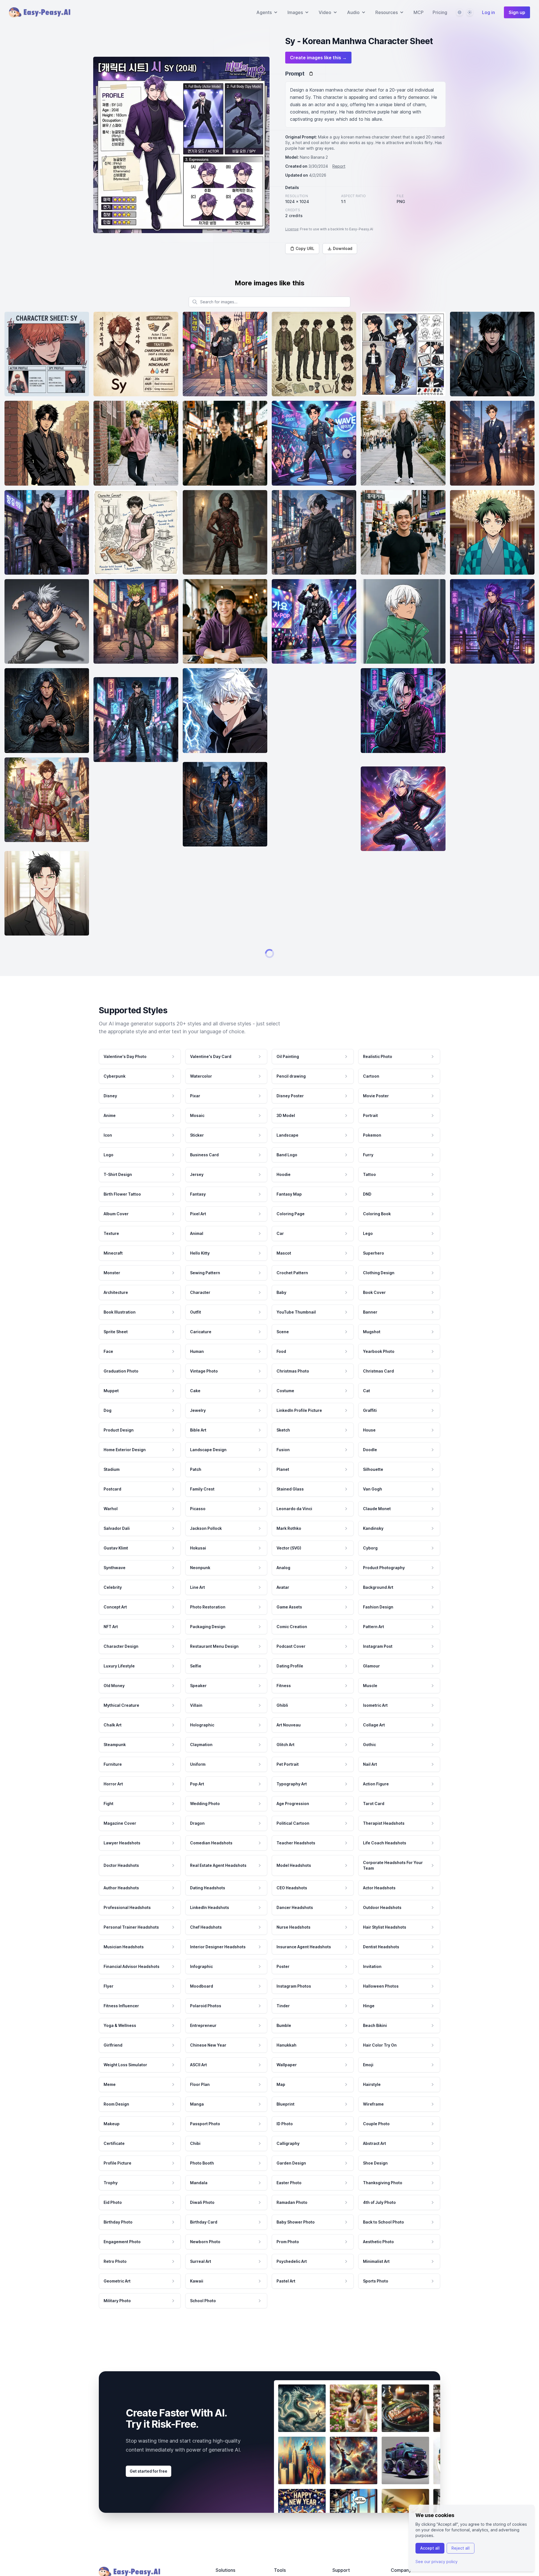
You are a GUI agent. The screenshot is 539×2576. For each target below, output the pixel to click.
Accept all (430, 2548)
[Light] (470, 12)
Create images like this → (318, 58)
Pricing (440, 12)
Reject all (461, 2548)
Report (339, 166)
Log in (488, 12)
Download (343, 248)
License (292, 229)
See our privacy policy (437, 2562)
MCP (419, 12)
